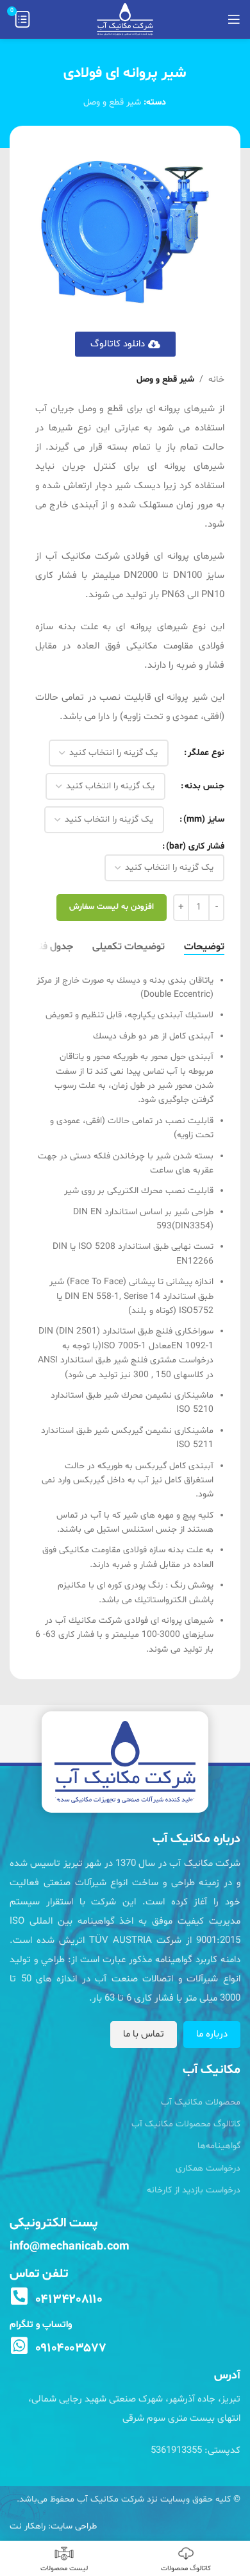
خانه (216, 379)
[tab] (204, 947)
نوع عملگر (206, 753)
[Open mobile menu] (234, 19)
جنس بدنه (204, 786)
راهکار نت (28, 2526)
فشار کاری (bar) (195, 846)
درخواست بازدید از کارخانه (194, 2190)
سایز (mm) (204, 819)
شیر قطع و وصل (112, 102)
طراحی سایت (74, 2526)
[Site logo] (125, 20)
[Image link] (125, 1762)
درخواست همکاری (208, 2168)
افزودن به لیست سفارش (112, 907)
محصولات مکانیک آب (201, 2102)
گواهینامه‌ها (219, 2146)
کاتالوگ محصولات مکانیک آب (186, 2124)
